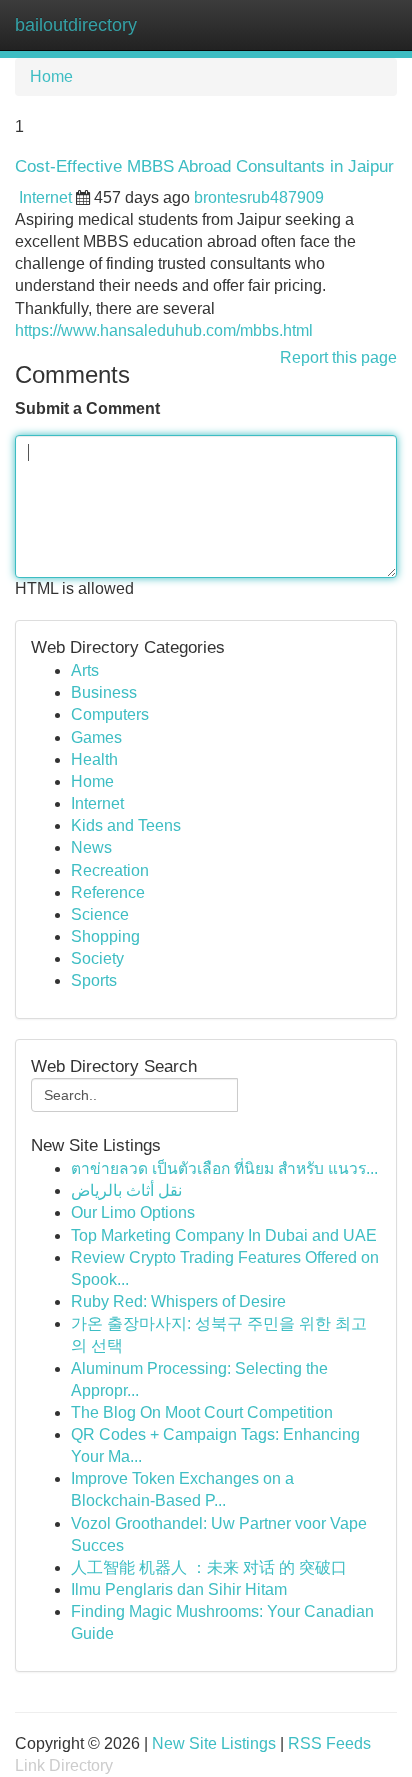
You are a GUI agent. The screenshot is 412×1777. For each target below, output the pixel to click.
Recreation (110, 870)
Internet (45, 197)
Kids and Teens (126, 825)
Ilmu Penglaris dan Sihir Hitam (179, 1589)
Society (97, 958)
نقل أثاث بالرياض (126, 1190)
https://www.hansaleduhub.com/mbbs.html (164, 330)
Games (96, 737)
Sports (94, 980)
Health (94, 759)
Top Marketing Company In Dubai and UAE (224, 1235)
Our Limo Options (133, 1212)
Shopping (105, 936)
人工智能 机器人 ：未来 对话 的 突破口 (209, 1567)
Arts (85, 670)
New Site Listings (214, 1743)
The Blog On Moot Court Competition (202, 1412)
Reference (108, 892)
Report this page (338, 357)
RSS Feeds (329, 1743)
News (91, 847)
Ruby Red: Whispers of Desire (178, 1301)
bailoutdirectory (76, 25)
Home (51, 76)
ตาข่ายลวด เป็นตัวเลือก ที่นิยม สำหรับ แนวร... (224, 1168)
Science (100, 914)
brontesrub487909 (259, 197)
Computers (110, 714)
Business (104, 692)
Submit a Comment (87, 408)
